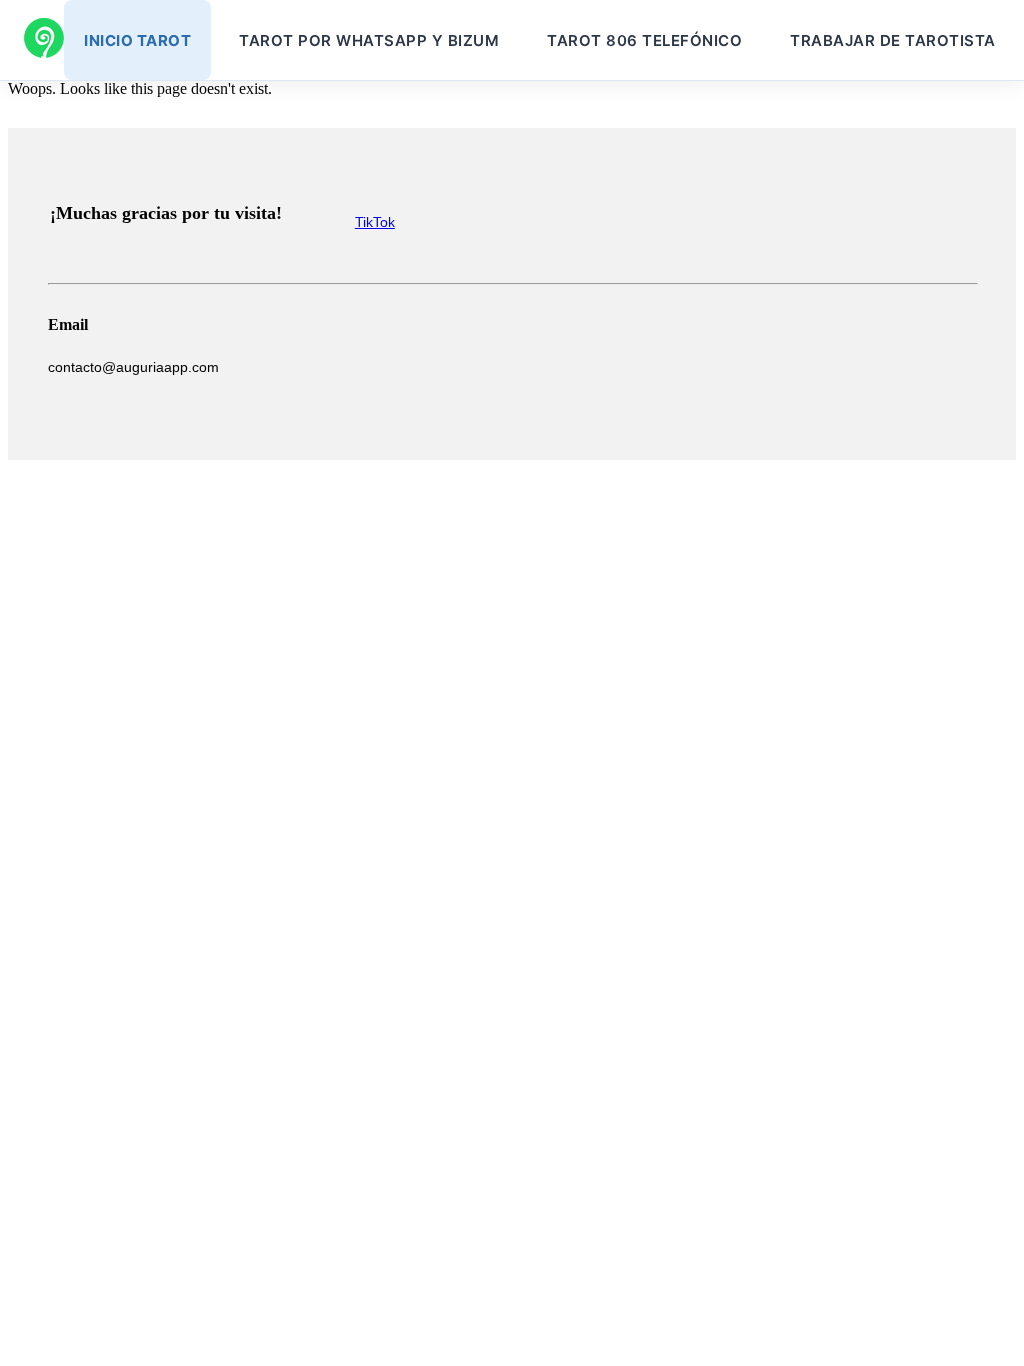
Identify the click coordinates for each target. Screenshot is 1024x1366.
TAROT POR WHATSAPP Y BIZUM (369, 40)
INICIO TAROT (137, 40)
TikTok (375, 222)
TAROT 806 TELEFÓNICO (644, 40)
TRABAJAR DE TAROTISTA (893, 40)
